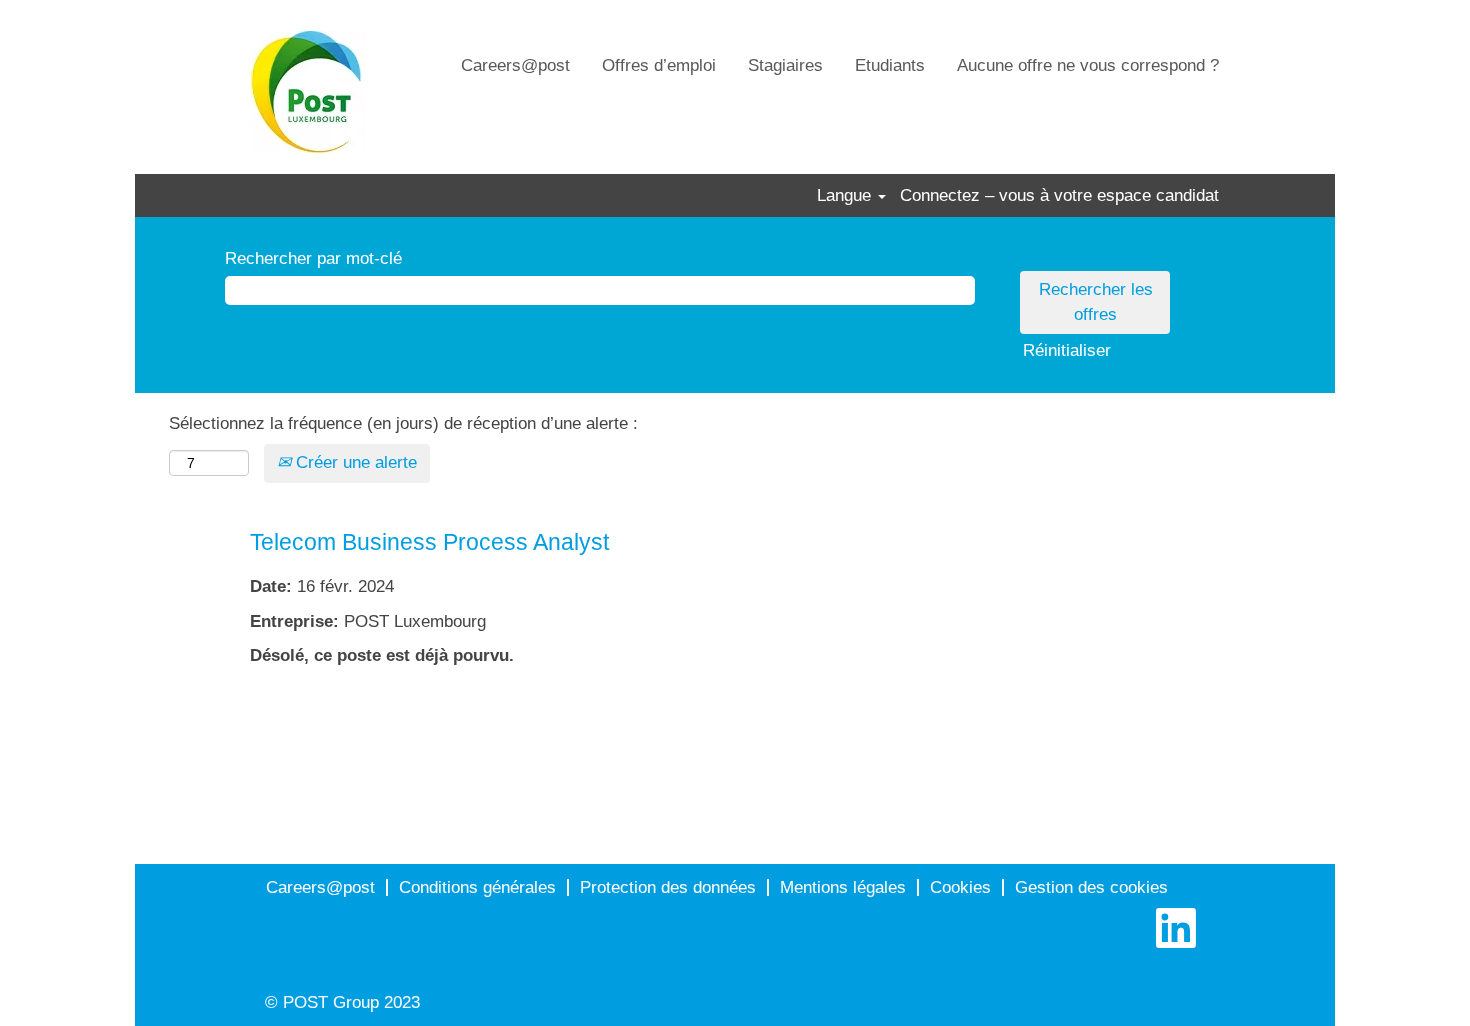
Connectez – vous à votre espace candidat (1059, 195)
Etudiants (890, 65)
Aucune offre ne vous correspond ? (1088, 65)
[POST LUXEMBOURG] (308, 92)
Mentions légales (843, 887)
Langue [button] (846, 195)
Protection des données (668, 887)
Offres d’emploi (659, 65)
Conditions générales (477, 887)
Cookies (960, 887)
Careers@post (515, 65)
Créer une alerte (354, 462)
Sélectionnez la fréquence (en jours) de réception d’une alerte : (403, 423)
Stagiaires (785, 65)
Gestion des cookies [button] (1091, 887)
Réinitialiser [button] (1067, 350)
